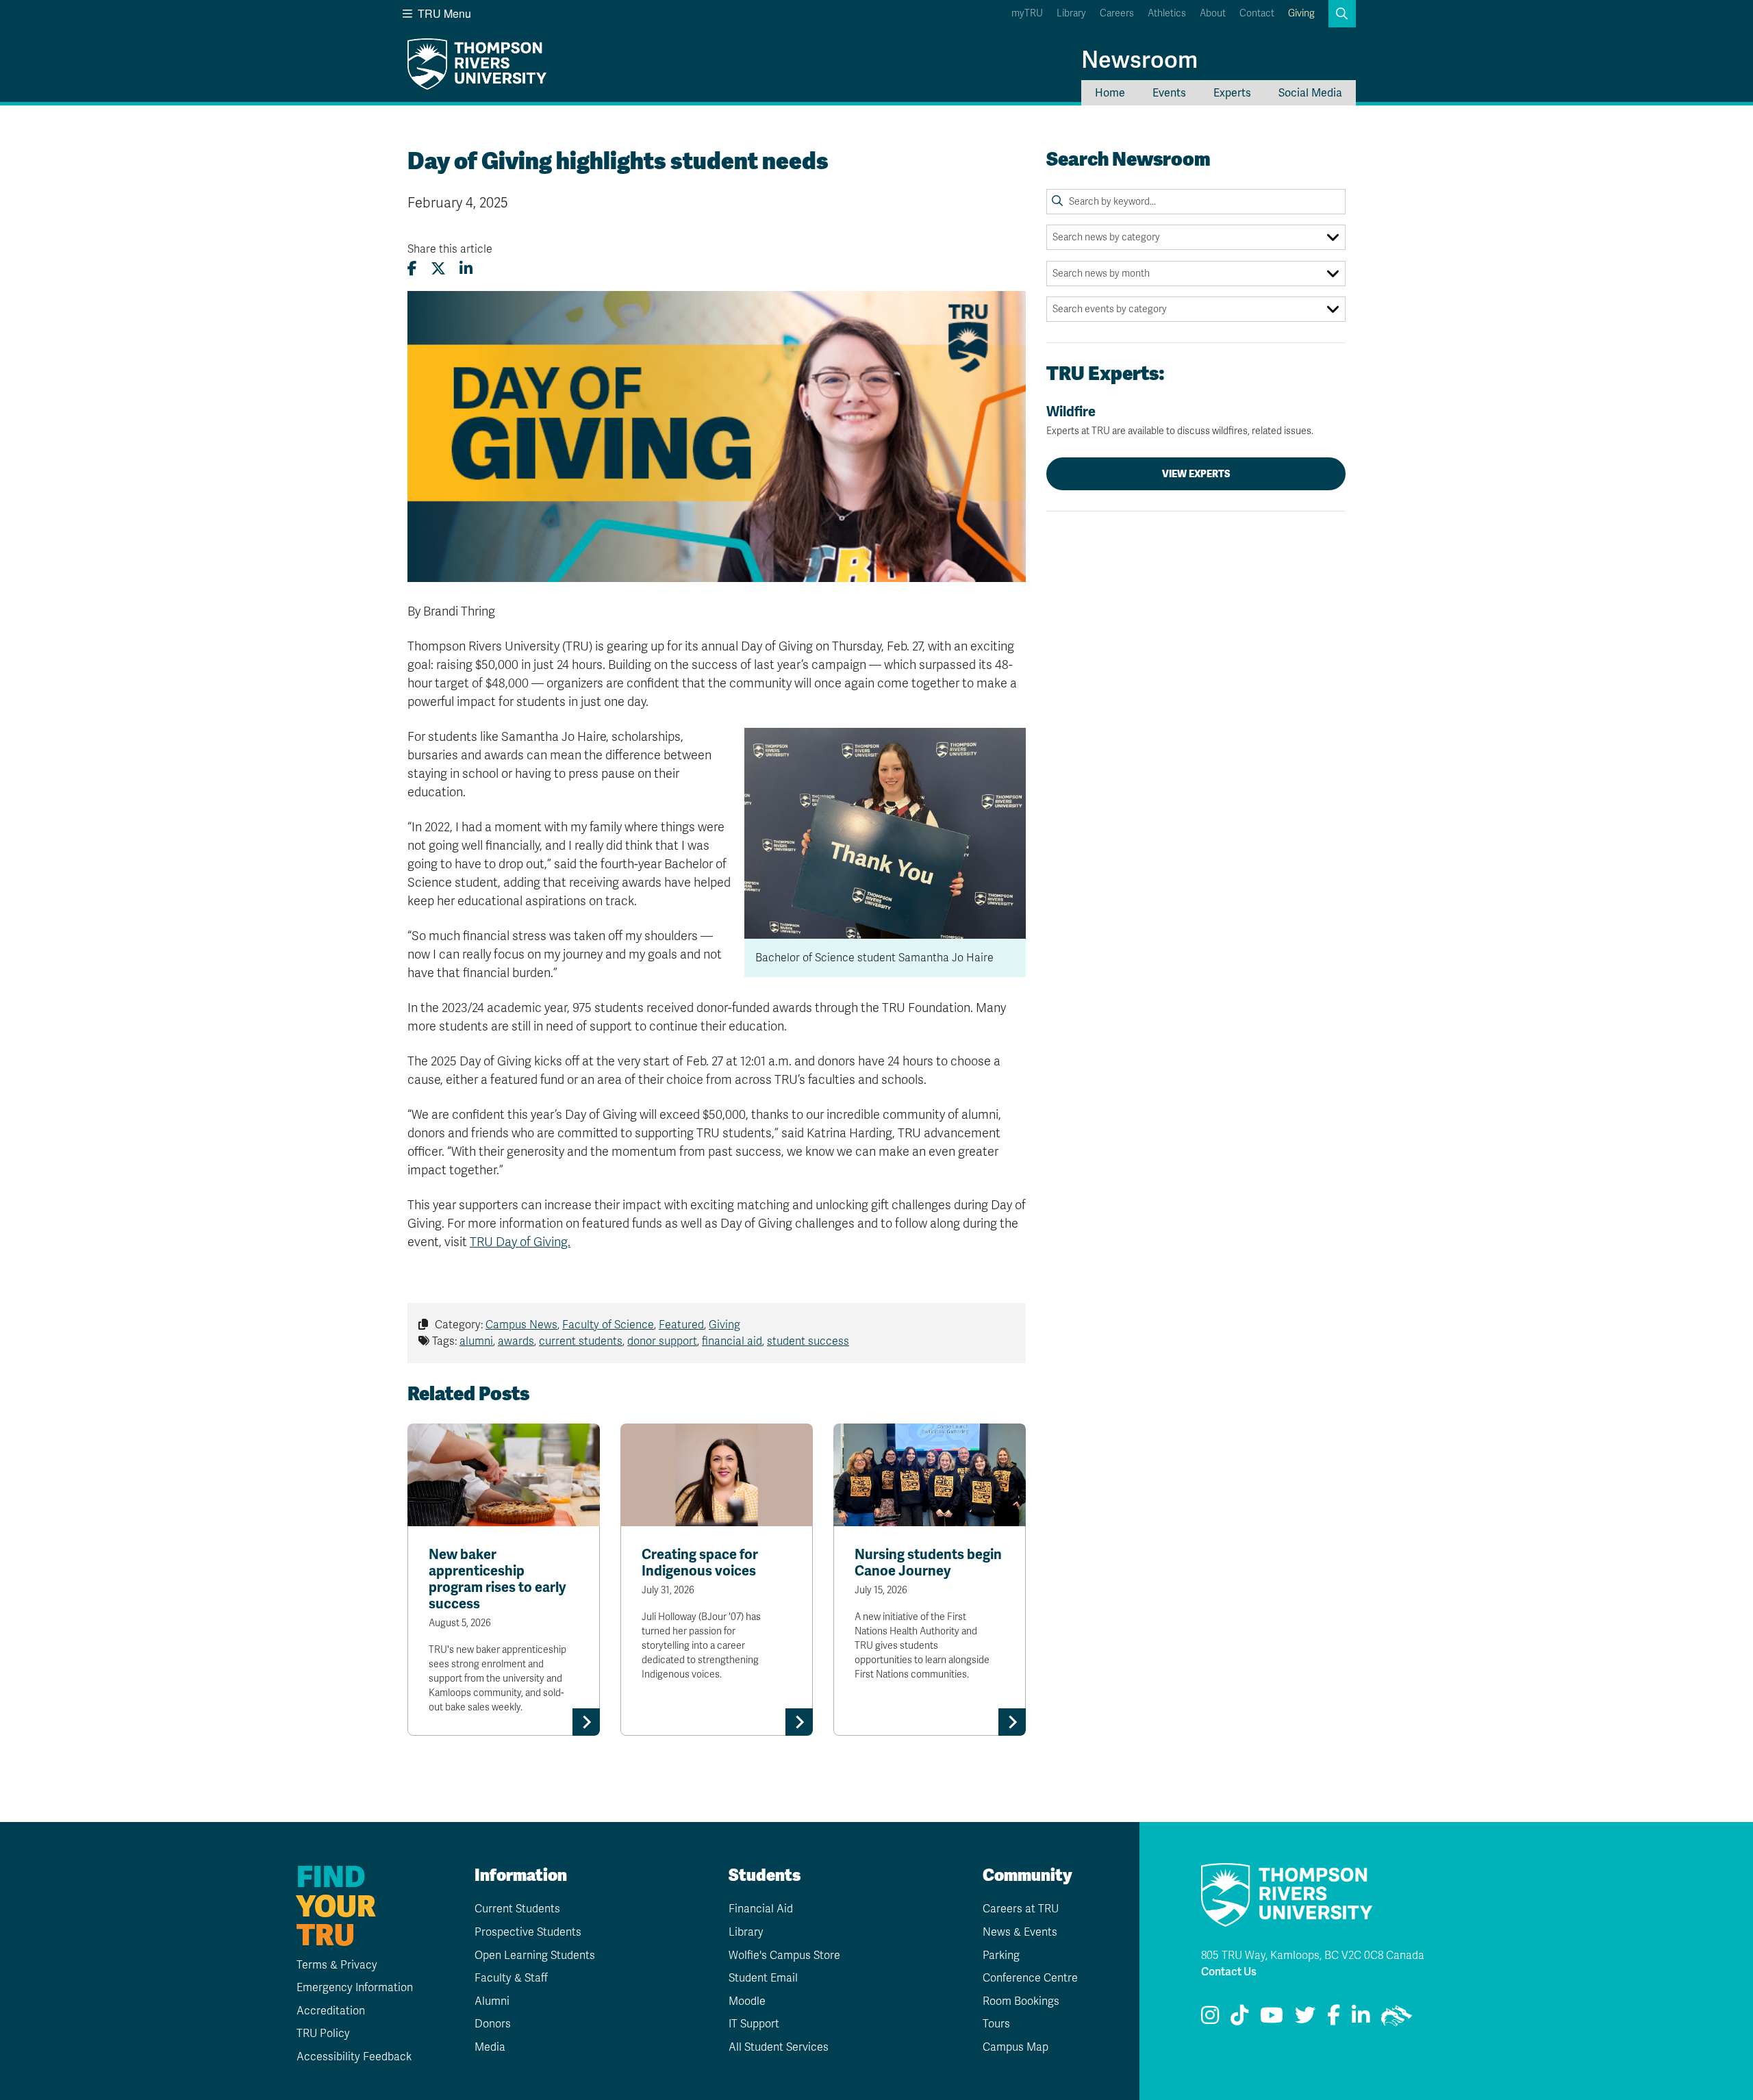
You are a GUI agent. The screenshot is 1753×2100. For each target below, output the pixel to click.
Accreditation (331, 2011)
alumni (476, 1341)
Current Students (517, 1909)
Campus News (521, 1325)
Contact (1257, 13)
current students (581, 1341)
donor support (662, 1341)
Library (1071, 13)
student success (808, 1341)
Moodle (747, 2001)
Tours (996, 2024)
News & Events (1020, 1932)
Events (1169, 93)
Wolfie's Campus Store (784, 1956)
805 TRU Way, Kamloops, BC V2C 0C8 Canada (1313, 1956)
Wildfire (1180, 420)
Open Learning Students (535, 1956)
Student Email (763, 1978)
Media (490, 2047)
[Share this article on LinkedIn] (466, 269)
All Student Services (779, 2047)
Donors (493, 2024)
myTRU (1027, 13)
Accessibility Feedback (354, 2057)
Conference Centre (1030, 1978)
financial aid (732, 1341)
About (1213, 13)
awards (516, 1341)
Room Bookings (1021, 2001)
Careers (1117, 13)
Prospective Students (528, 1932)
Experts (1232, 93)
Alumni (492, 2001)
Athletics (1167, 13)
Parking (1001, 1956)
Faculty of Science (608, 1325)
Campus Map (1016, 2047)
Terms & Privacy (337, 1965)
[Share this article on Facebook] (412, 269)
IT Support (754, 2024)
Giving (1301, 13)
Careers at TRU (1021, 1909)
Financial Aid (761, 1909)
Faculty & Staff (511, 1978)
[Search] (1057, 201)
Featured (681, 1325)
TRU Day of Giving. (520, 1242)
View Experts (1196, 474)
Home (1110, 93)
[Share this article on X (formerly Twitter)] (438, 269)
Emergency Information (355, 1988)
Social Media (1310, 93)
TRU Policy (323, 2034)
